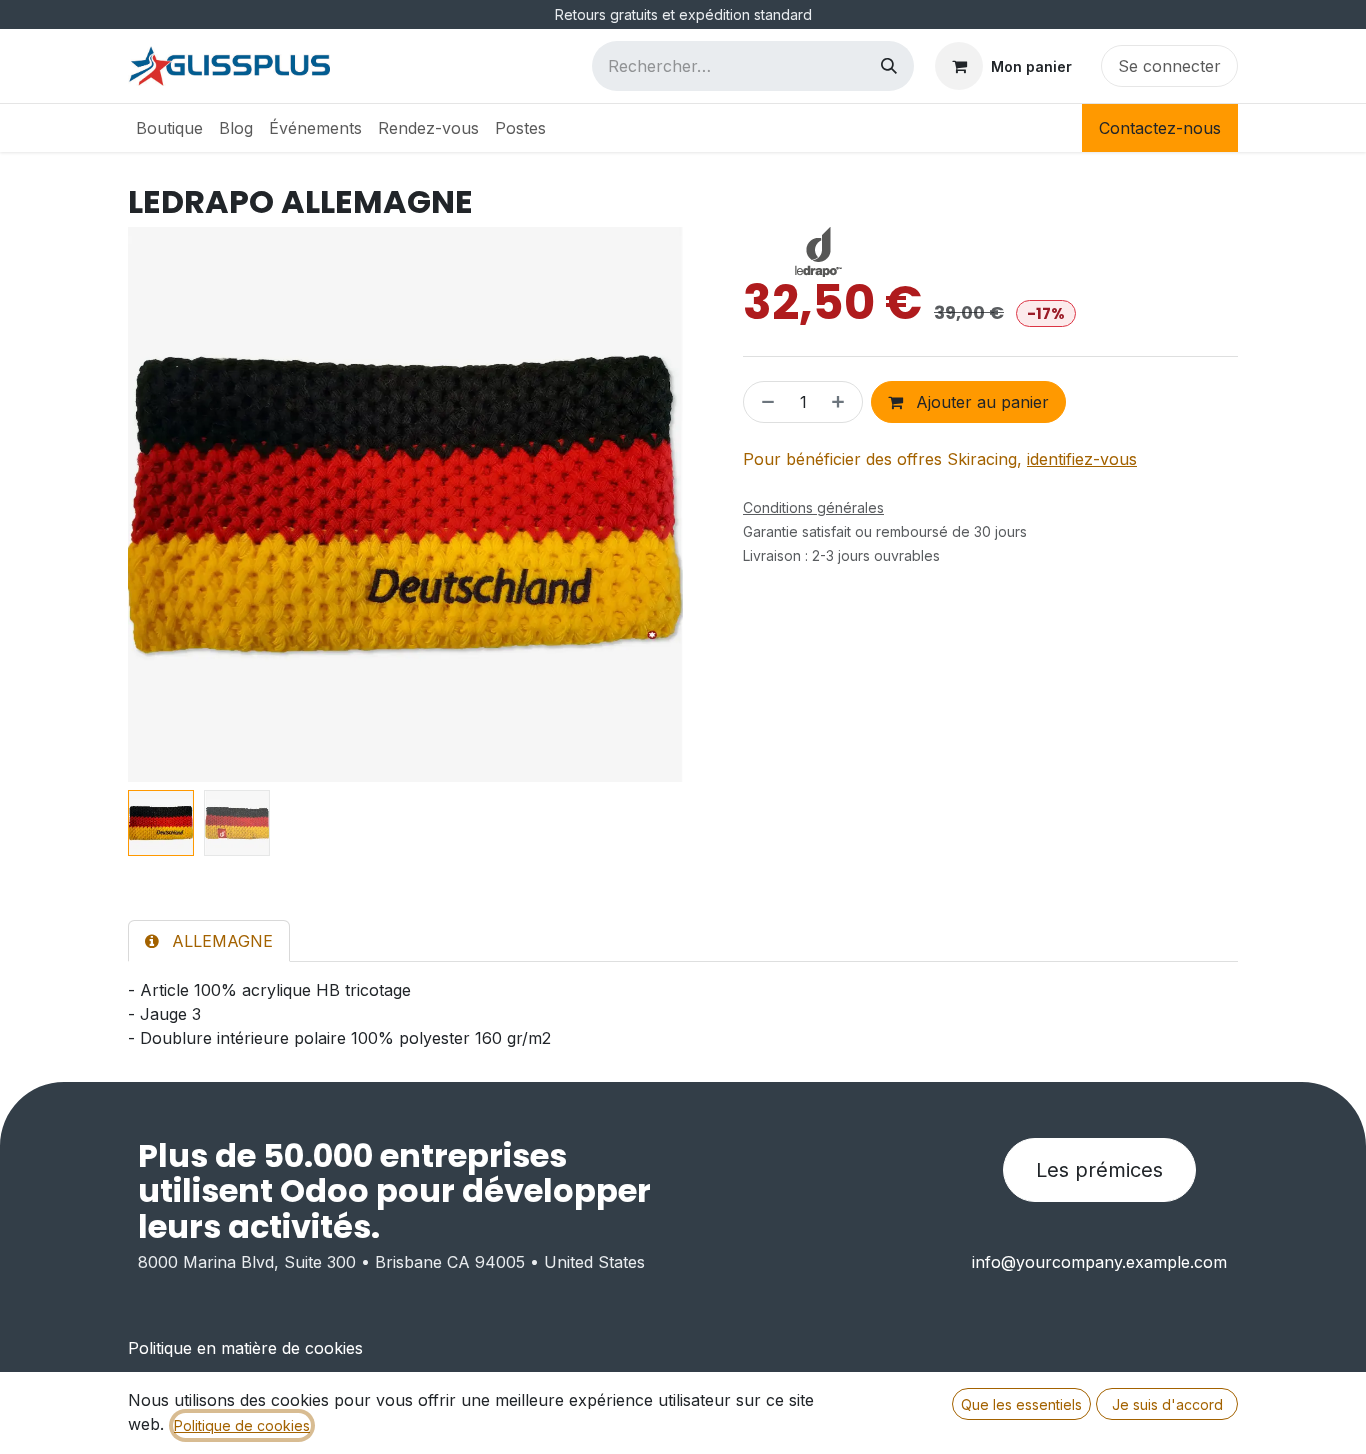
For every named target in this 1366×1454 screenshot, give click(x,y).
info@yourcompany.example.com (1099, 1262)
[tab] (209, 941)
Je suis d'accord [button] (1167, 1404)
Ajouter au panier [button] (980, 402)
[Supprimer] (764, 402)
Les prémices (1099, 1170)
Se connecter (1169, 66)
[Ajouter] (842, 402)
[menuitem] (169, 128)
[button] (156, 505)
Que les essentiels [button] (1021, 1404)
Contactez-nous (1160, 128)
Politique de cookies (242, 1425)
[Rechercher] (889, 66)
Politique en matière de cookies (245, 1348)
